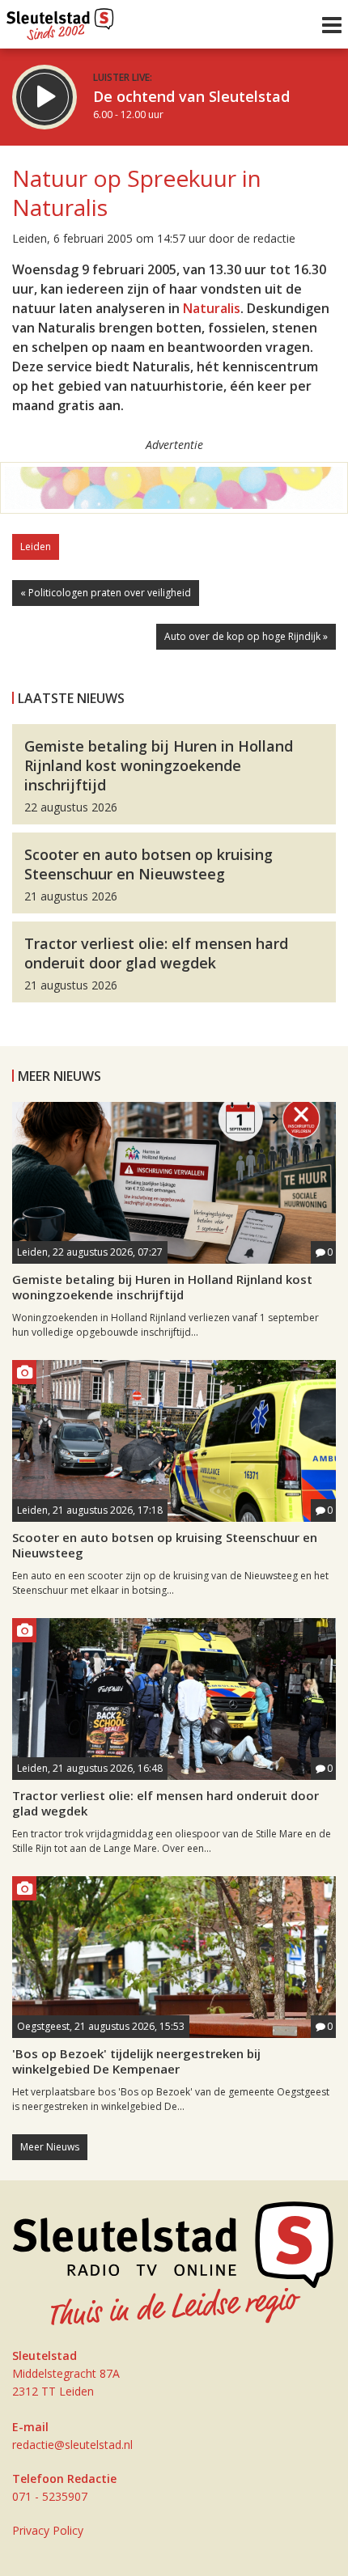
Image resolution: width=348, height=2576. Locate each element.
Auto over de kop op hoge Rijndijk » (246, 636)
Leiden (36, 547)
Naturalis (212, 308)
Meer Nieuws (50, 2147)
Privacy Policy (48, 2530)
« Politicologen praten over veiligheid (106, 593)
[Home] (60, 20)
